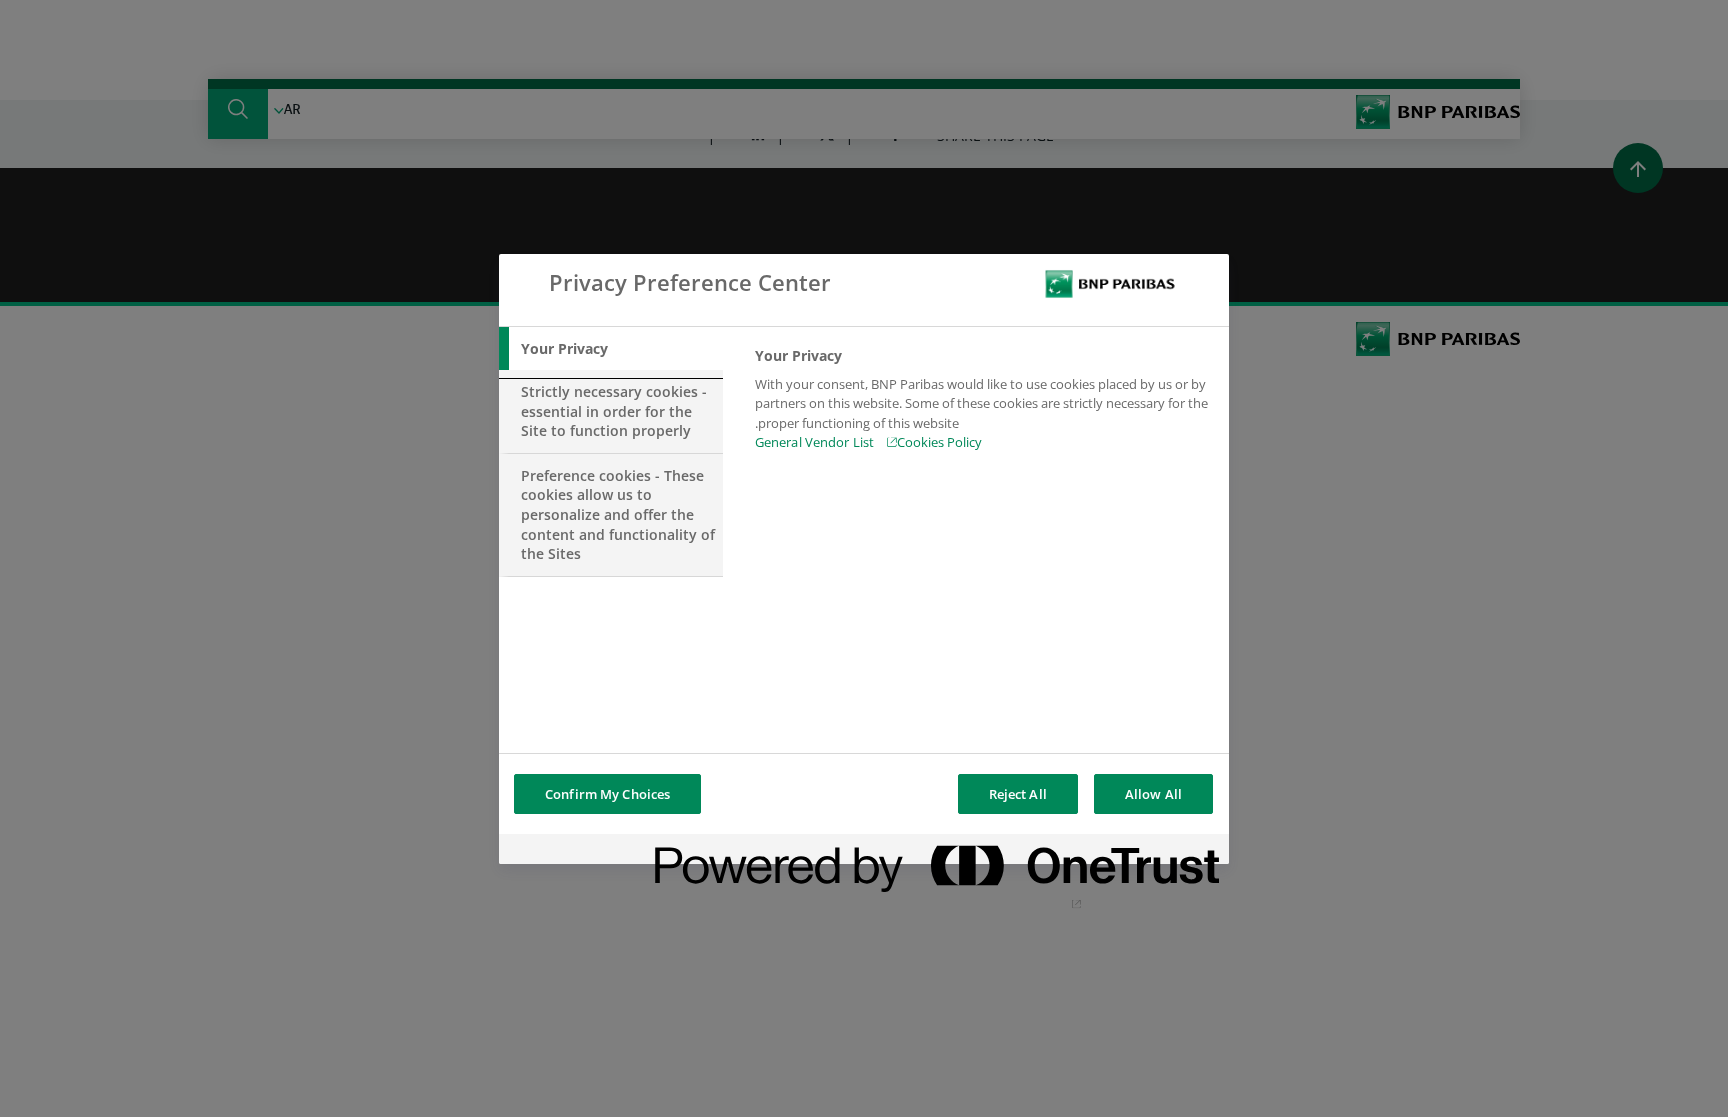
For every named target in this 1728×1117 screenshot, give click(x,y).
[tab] (611, 349)
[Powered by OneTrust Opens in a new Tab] (1143, 851)
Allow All (1153, 794)
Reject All (1018, 794)
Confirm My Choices (607, 794)
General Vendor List (814, 442)
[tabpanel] (983, 405)
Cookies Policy (939, 442)
